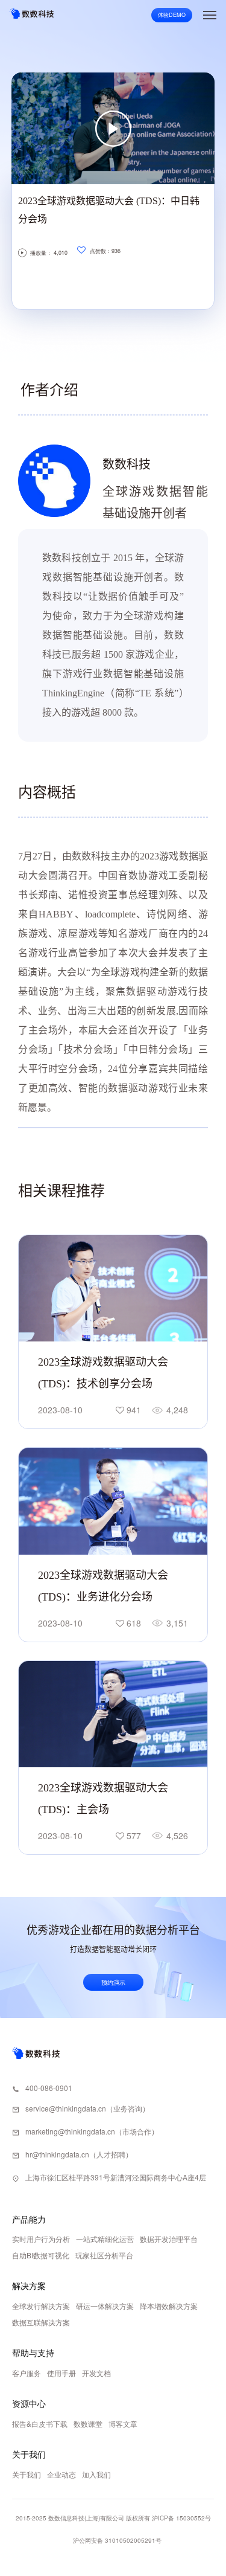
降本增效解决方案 (169, 2306)
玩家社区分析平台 (104, 2255)
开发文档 (96, 2373)
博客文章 (123, 2423)
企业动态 (61, 2474)
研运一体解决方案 (105, 2306)
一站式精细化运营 (105, 2239)
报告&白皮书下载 (40, 2423)
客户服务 (27, 2373)
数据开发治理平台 (169, 2239)
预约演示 (113, 1982)
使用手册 (61, 2373)
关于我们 (27, 2474)
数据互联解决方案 (41, 2322)
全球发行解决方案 (41, 2306)
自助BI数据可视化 (41, 2255)
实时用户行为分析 (41, 2239)
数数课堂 (88, 2423)
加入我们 (96, 2474)
